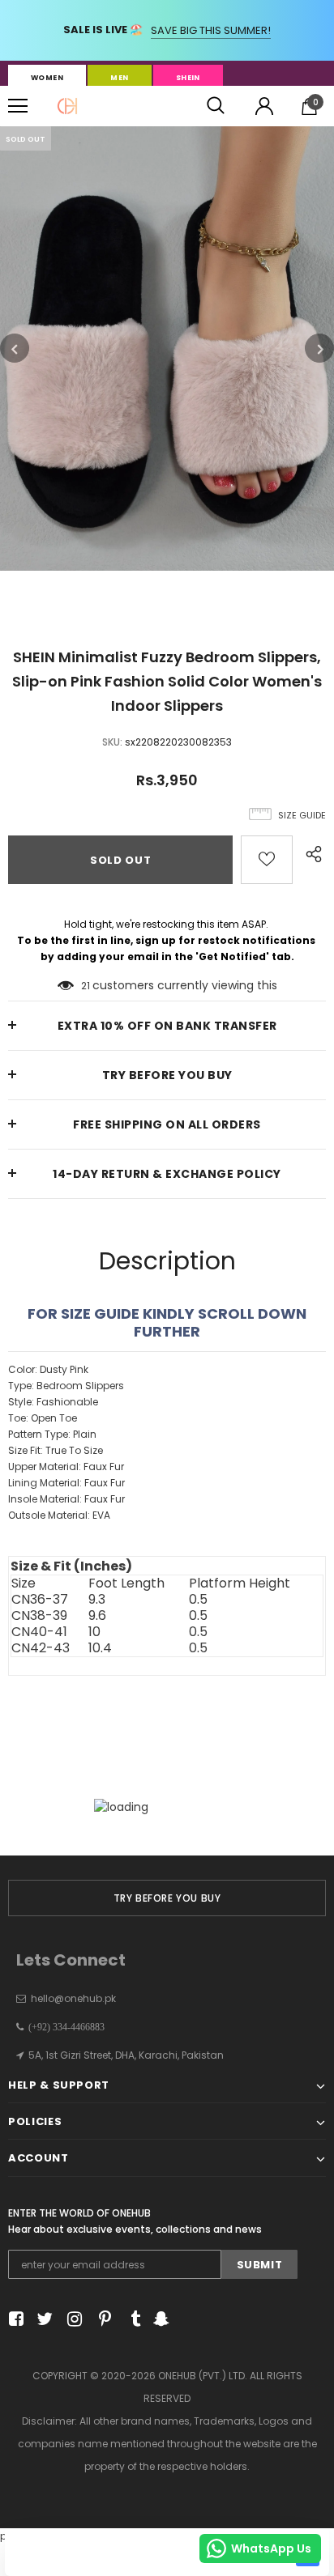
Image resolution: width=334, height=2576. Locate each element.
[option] (167, 349)
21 (86, 986)
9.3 (97, 1600)
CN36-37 (40, 1600)
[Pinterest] (101, 2320)
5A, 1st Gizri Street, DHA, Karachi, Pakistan (126, 2055)
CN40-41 (39, 1632)
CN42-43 (41, 1648)
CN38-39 (39, 1616)
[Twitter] (43, 2320)
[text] (167, 1443)
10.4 (100, 1648)
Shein (188, 78)
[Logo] (67, 106)
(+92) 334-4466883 (64, 2027)
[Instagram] (72, 2320)
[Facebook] (13, 2320)
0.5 (198, 1600)
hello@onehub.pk (73, 1998)
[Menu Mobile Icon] (18, 106)
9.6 (97, 1616)
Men (119, 78)
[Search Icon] (216, 106)
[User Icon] (264, 106)
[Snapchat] (159, 2320)
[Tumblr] (130, 2320)
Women (47, 78)
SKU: (112, 742)
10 (94, 1632)
